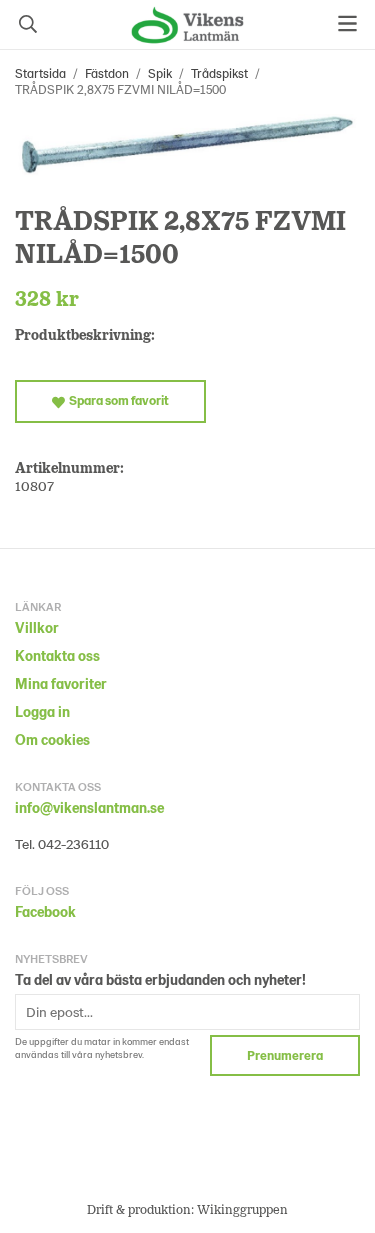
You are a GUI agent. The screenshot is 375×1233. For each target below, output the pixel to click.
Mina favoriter (61, 683)
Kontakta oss (57, 655)
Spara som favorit (117, 400)
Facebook (45, 911)
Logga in (42, 711)
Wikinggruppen (242, 1209)
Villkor (37, 627)
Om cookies (52, 739)
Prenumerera (285, 1055)
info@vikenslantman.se (89, 807)
